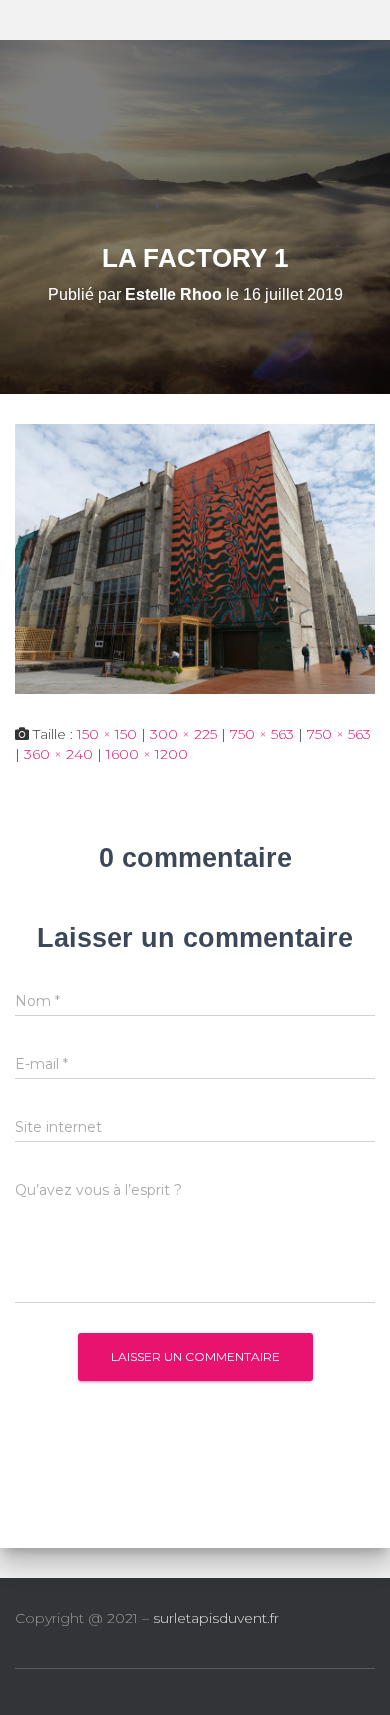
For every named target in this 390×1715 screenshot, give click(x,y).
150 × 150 (107, 734)
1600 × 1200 (147, 754)
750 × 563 (262, 734)
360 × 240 (58, 754)
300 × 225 (183, 734)
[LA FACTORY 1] (195, 558)
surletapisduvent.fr (216, 1618)
